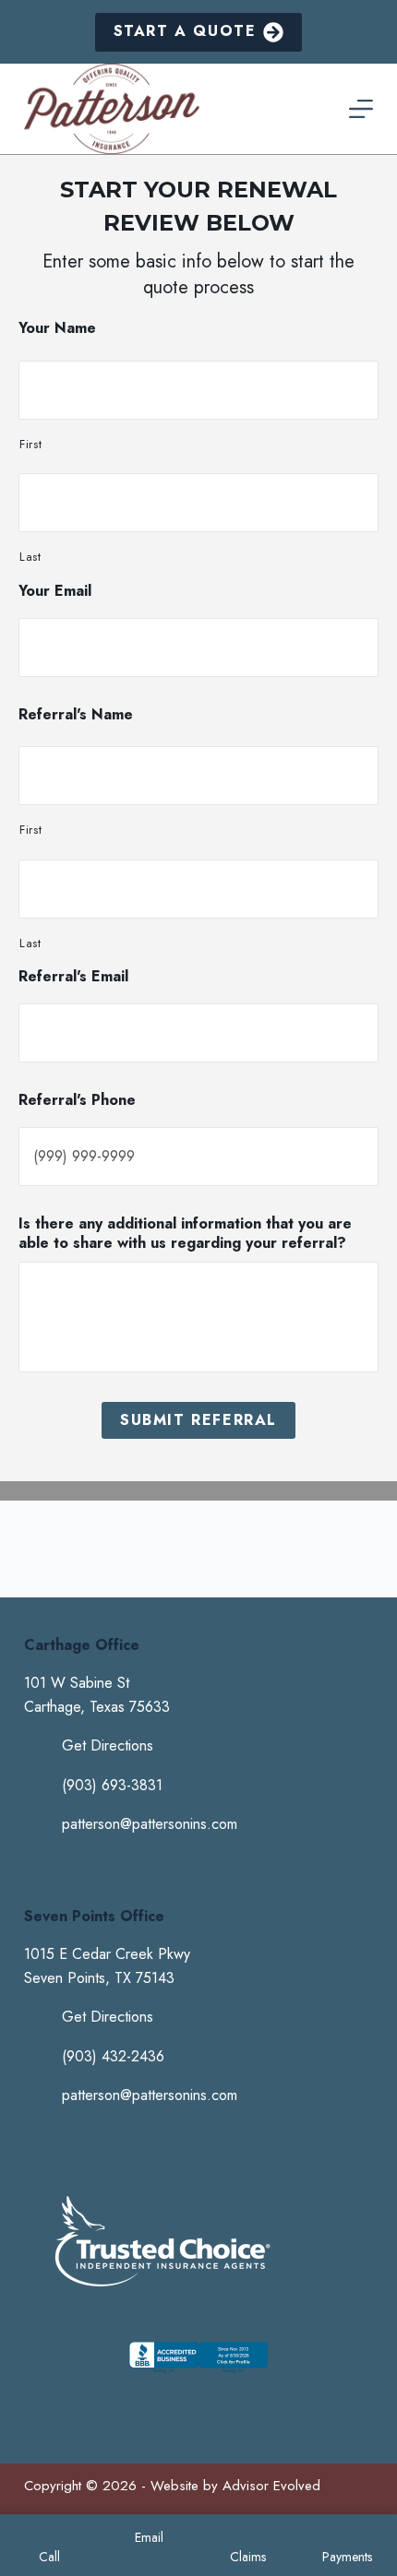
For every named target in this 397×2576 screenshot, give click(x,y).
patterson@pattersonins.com (150, 1824)
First (30, 444)
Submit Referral (198, 1420)
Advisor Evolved (271, 2486)
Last (30, 557)
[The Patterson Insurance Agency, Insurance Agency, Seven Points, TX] (198, 2373)
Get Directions (108, 1745)
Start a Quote (185, 31)
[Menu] (361, 109)
